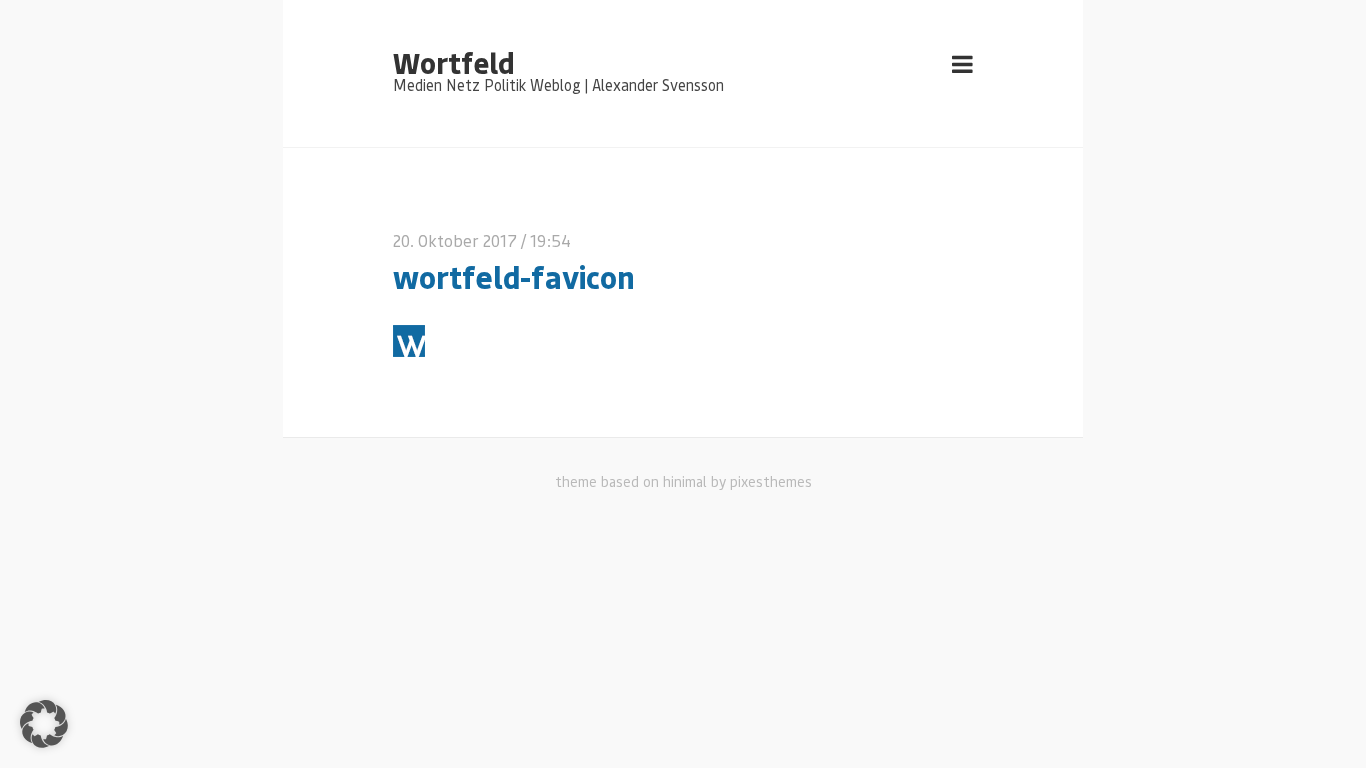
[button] (44, 724)
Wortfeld (453, 62)
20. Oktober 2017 (455, 240)
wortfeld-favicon (514, 276)
